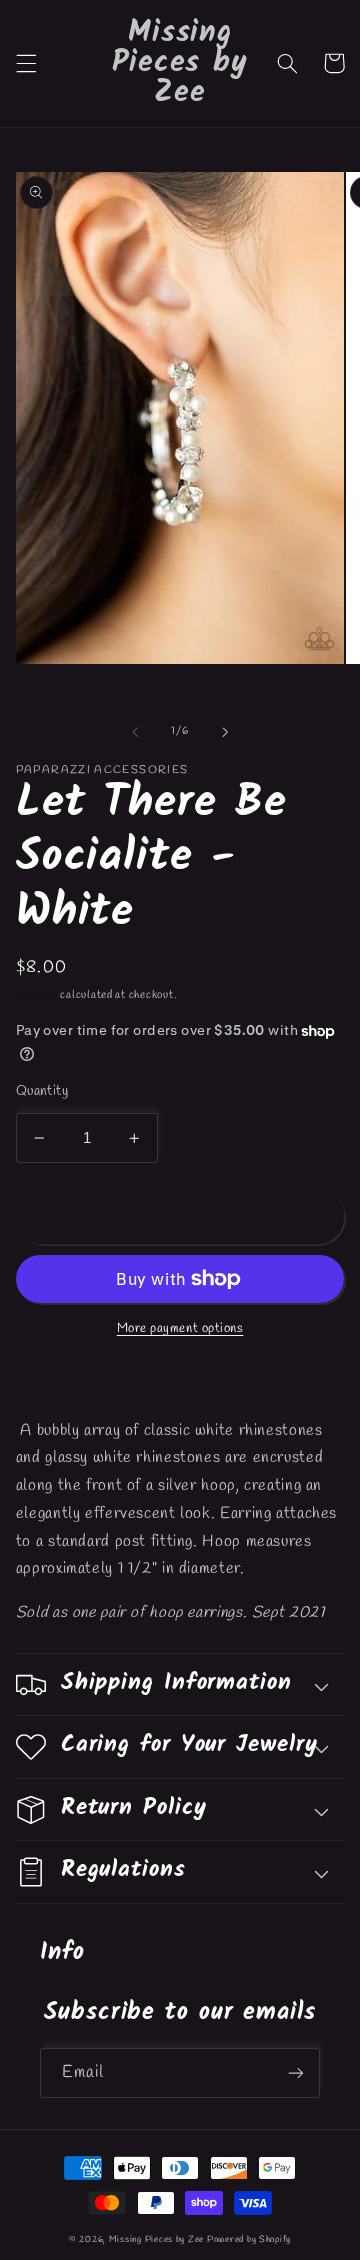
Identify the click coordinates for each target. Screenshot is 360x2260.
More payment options (180, 1328)
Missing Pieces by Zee (156, 2240)
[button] (26, 63)
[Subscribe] (296, 2072)
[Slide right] (225, 732)
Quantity (42, 1091)
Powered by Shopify (249, 2240)
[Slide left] (135, 732)
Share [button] (59, 1377)
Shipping (37, 995)
